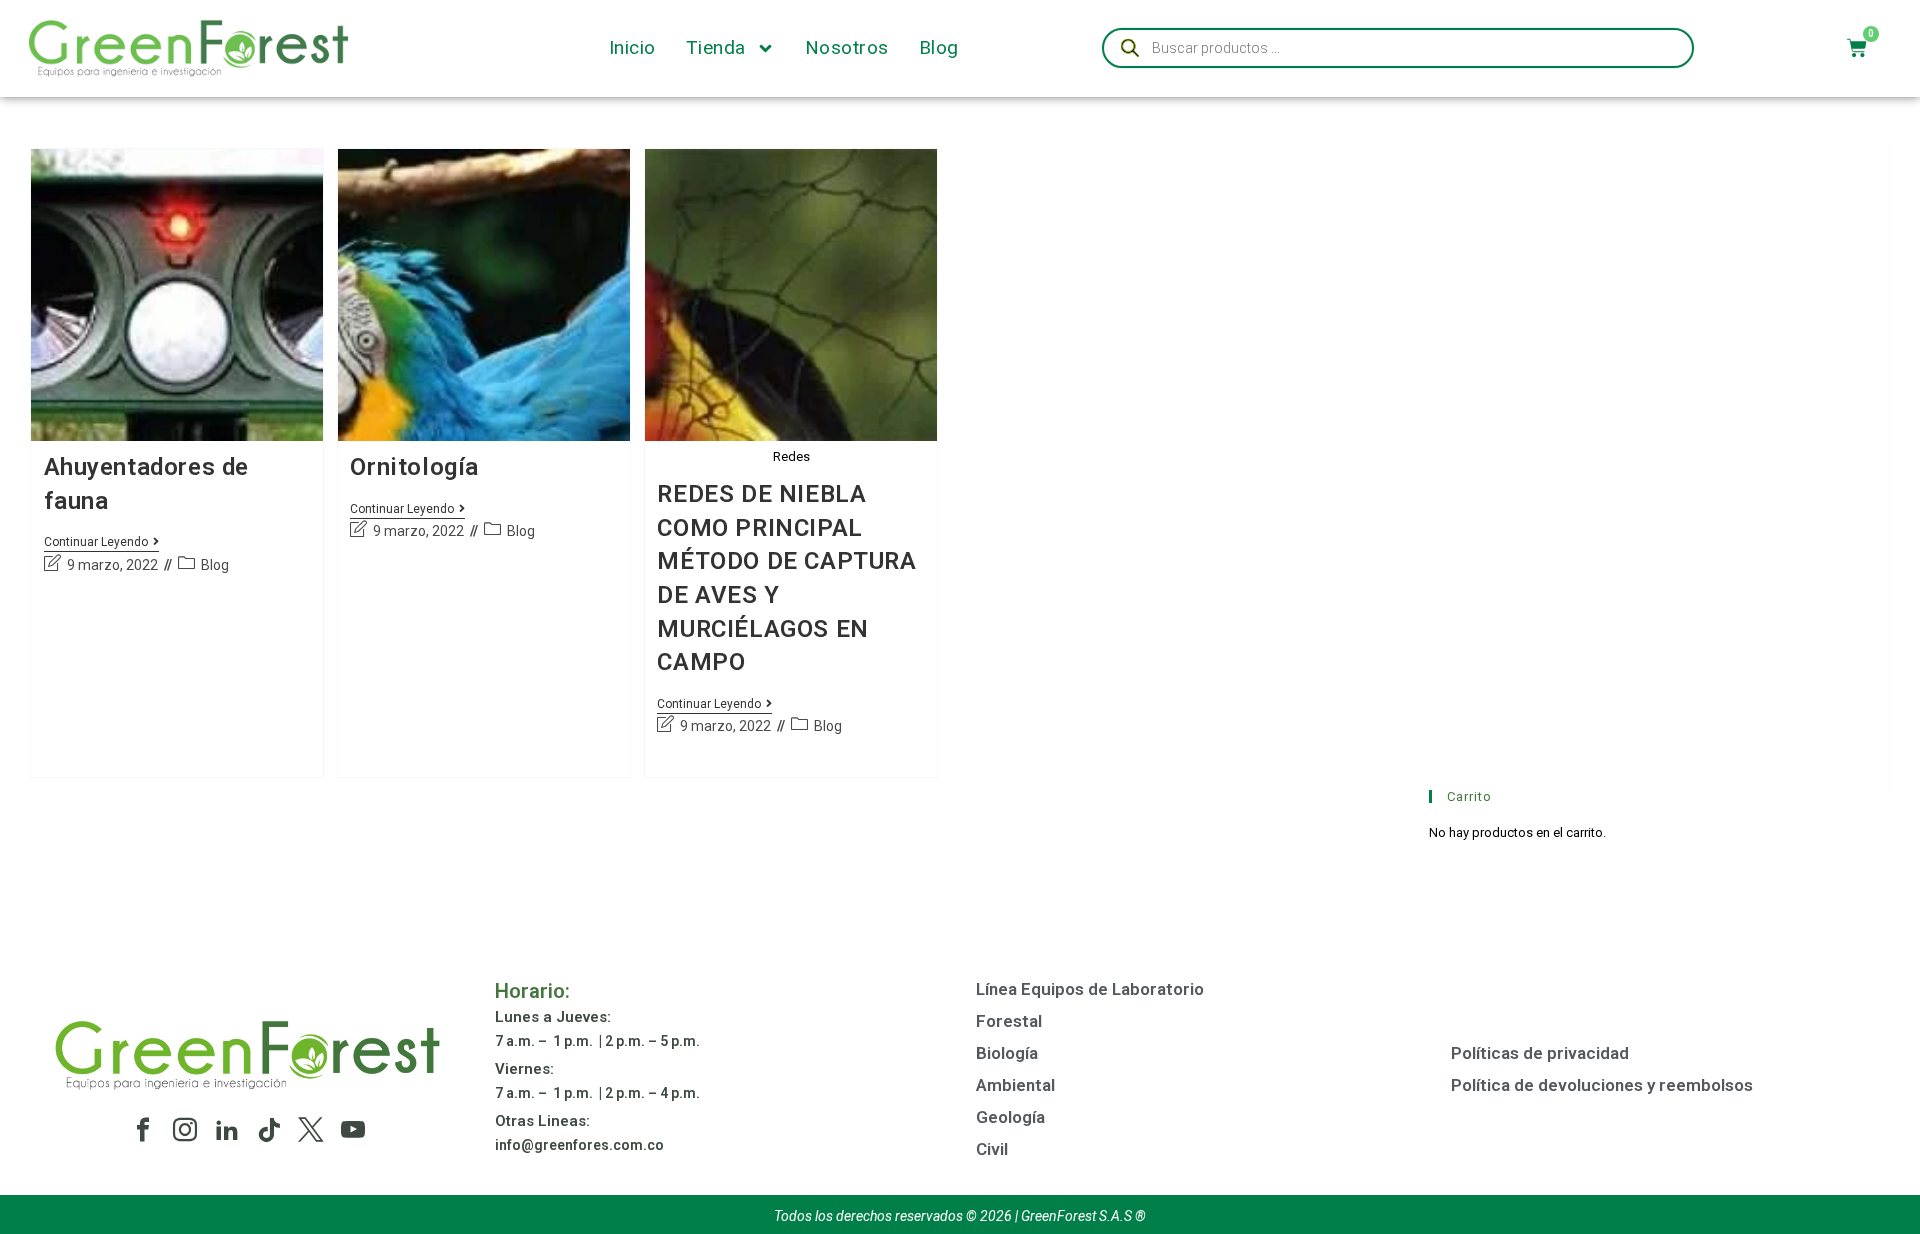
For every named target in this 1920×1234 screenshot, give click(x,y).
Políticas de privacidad (1540, 1053)
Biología (1007, 1053)
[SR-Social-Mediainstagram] (185, 1130)
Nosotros (847, 48)
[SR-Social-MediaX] (311, 1130)
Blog (939, 48)
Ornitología (414, 467)
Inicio (632, 48)
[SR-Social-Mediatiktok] (269, 1130)
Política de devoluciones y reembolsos (1602, 1085)
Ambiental (1015, 1085)
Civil (992, 1149)
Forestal (1009, 1021)
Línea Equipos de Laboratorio (1090, 989)
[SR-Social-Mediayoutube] (353, 1130)
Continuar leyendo (101, 542)
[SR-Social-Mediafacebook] (143, 1130)
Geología (1010, 1117)
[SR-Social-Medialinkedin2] (227, 1130)
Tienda (716, 48)
